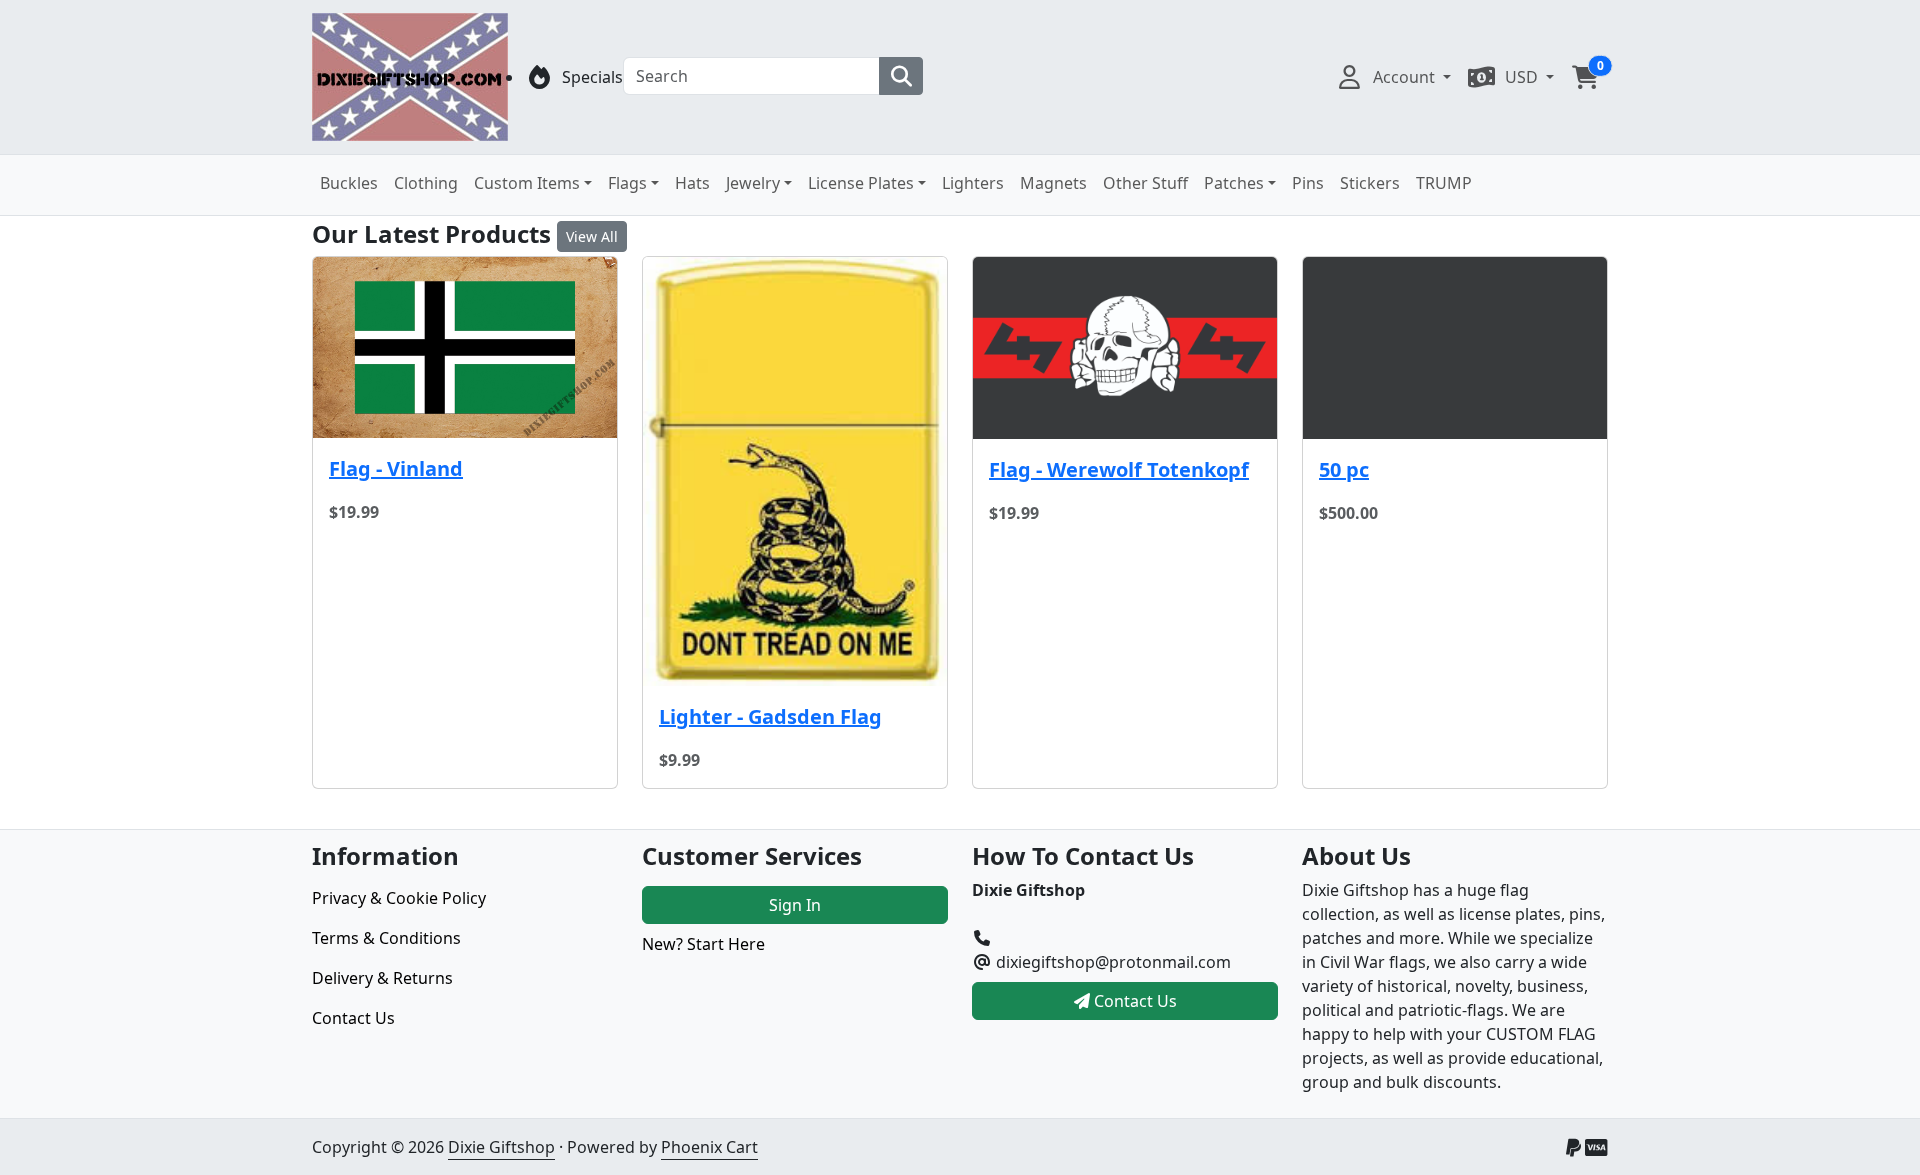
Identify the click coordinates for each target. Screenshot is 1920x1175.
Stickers (1370, 183)
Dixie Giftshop (501, 1147)
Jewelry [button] (753, 183)
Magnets (1053, 183)
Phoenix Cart (709, 1147)
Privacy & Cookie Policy (399, 898)
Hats (692, 183)
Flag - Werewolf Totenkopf (1119, 469)
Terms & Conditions (386, 938)
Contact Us (353, 1018)
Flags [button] (627, 183)
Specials (592, 77)
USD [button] (1523, 77)
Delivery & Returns (382, 978)
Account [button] (1406, 77)
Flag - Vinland (396, 468)
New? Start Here (703, 944)
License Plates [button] (861, 183)
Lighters (973, 183)
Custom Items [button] (527, 183)
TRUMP (1444, 183)
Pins (1308, 183)
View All (592, 236)
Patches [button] (1234, 183)
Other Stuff (1145, 183)
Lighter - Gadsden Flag (770, 716)
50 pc (1344, 469)
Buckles (349, 183)
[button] (1585, 77)
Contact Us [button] (1133, 1001)
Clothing (426, 183)
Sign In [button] (795, 905)
